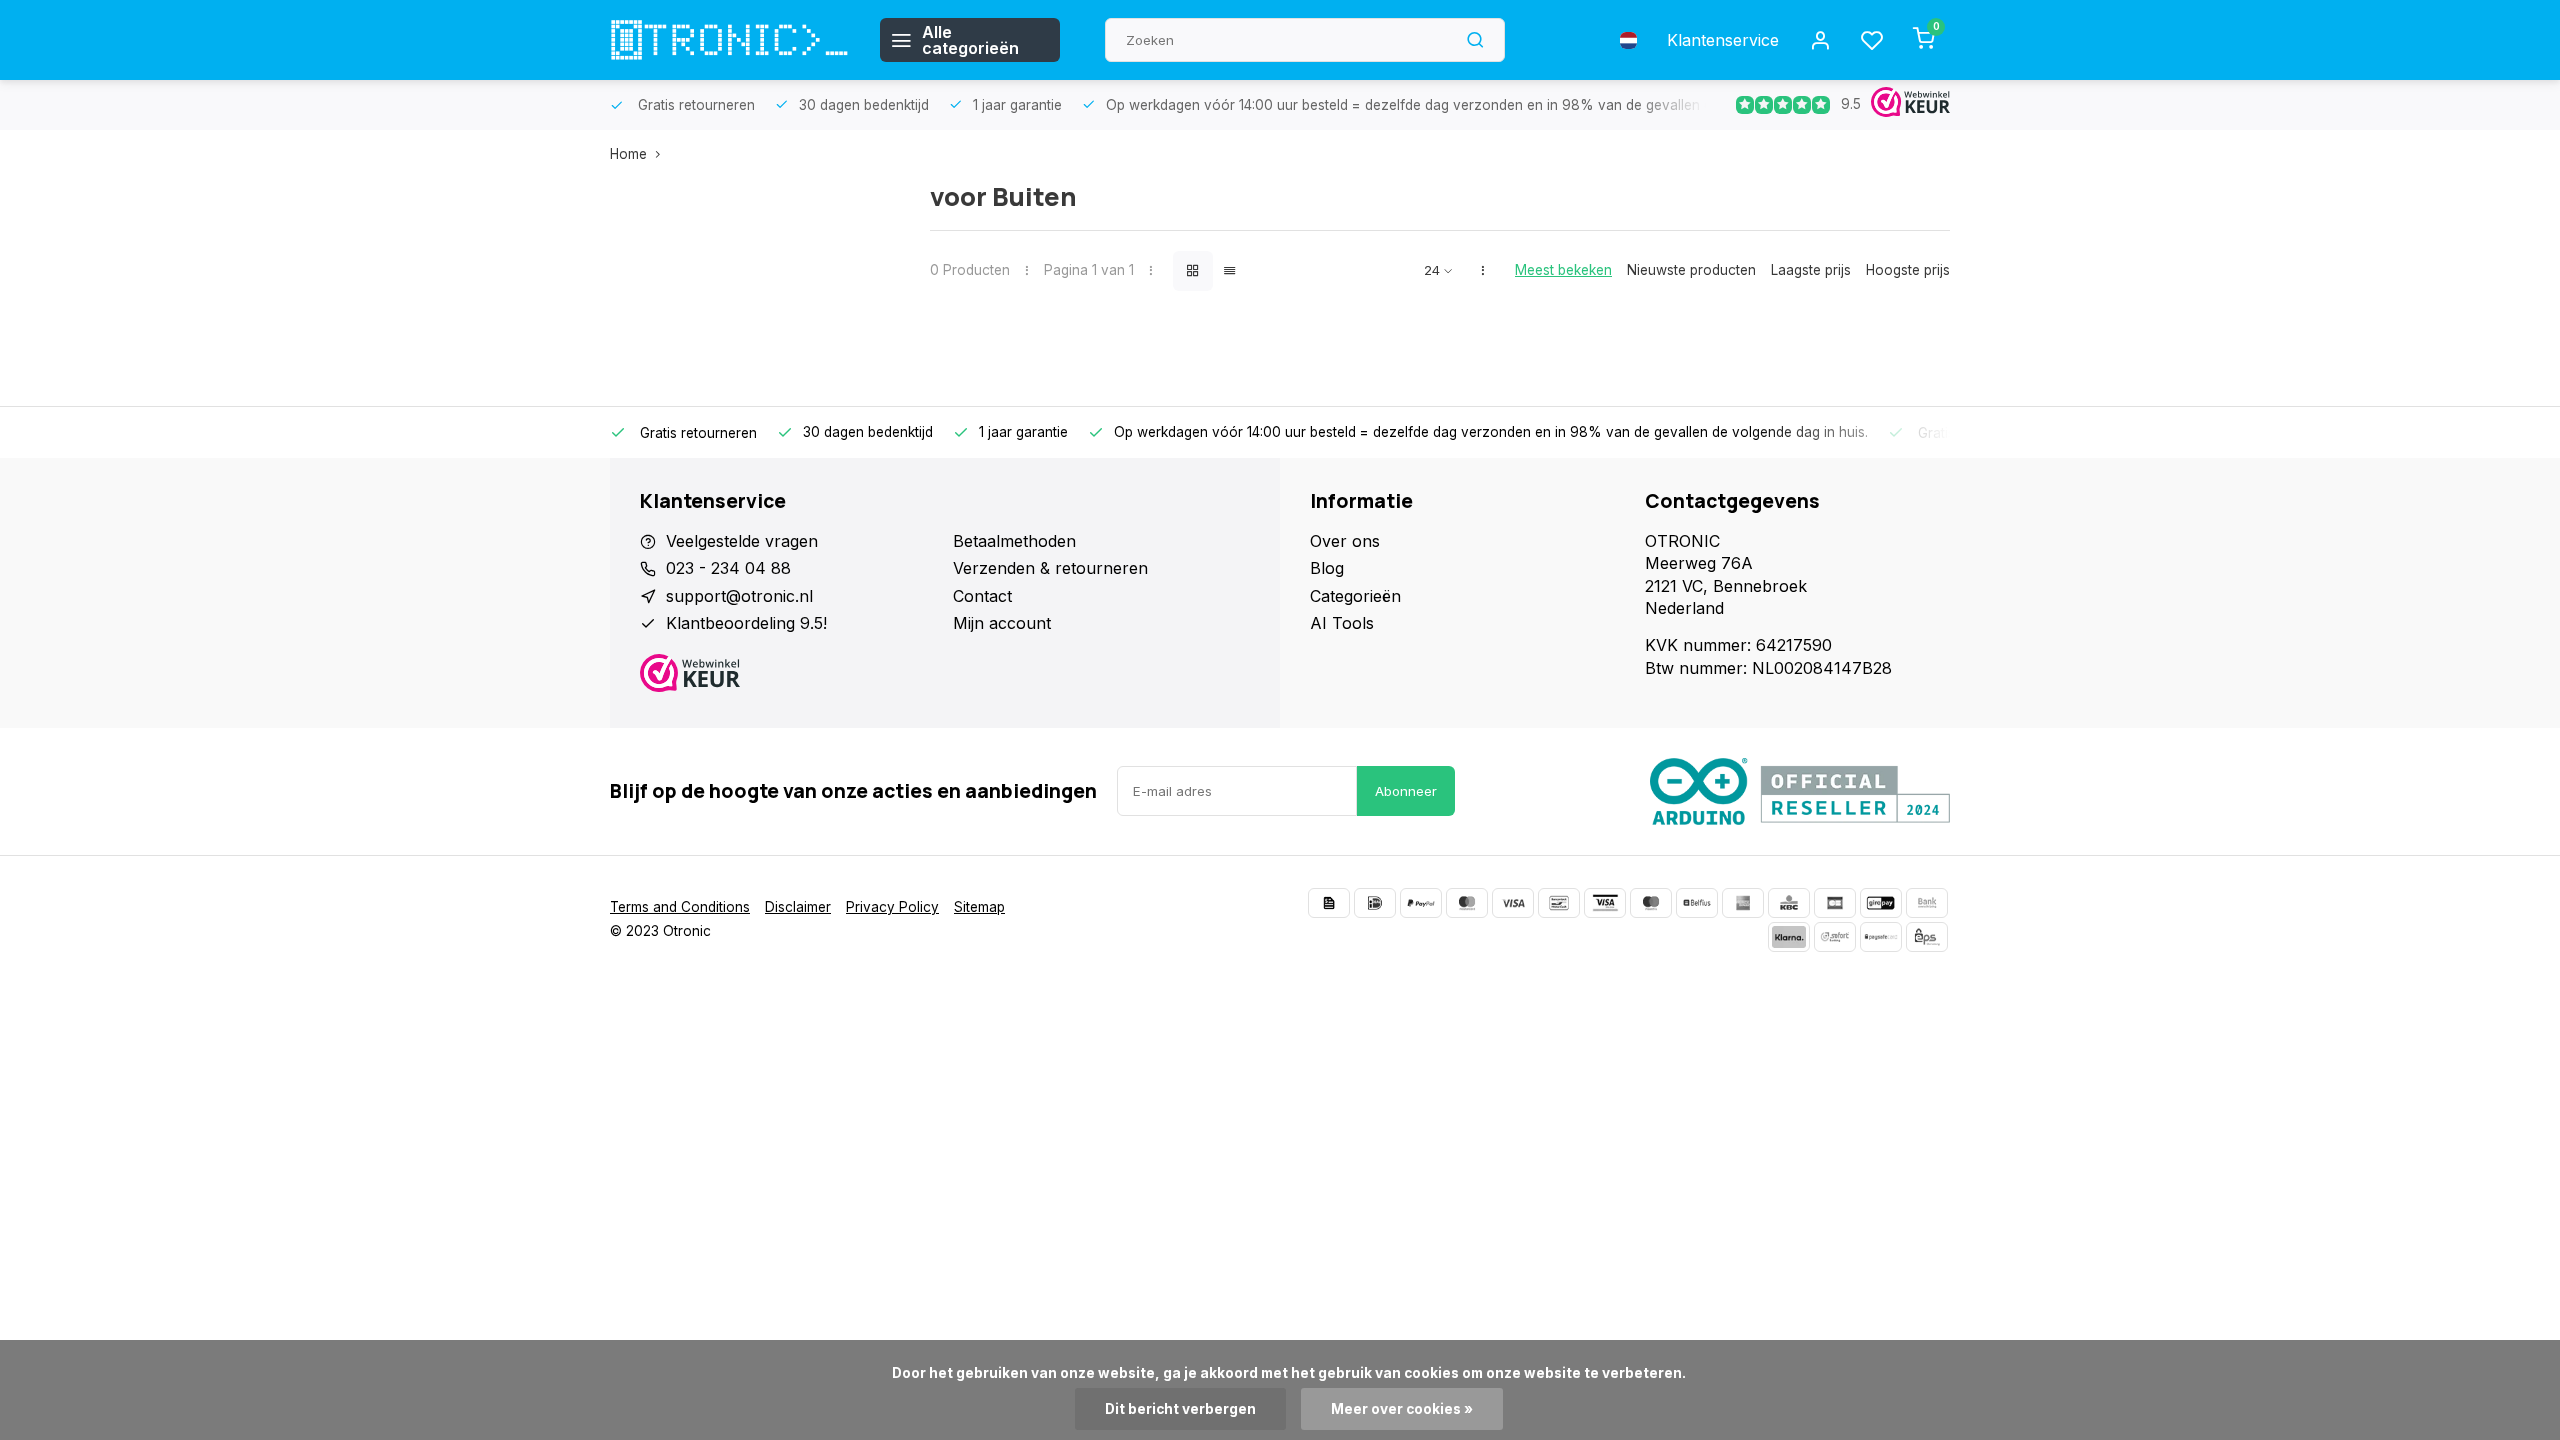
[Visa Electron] (1605, 903)
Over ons (1345, 541)
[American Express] (1743, 903)
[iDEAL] (1375, 903)
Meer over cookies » (1402, 1409)
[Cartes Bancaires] (1835, 903)
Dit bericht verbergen (1180, 1409)
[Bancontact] (1559, 903)
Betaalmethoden (1014, 541)
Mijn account (1002, 623)
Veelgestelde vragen (742, 541)
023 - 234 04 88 (728, 568)
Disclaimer (798, 907)
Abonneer (1406, 791)
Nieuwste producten (1691, 270)
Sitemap (979, 907)
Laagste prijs (1811, 270)
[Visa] (1513, 903)
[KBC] (1789, 903)
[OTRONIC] (730, 40)
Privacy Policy (892, 907)
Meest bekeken (1563, 270)
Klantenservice (1723, 40)
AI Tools (1342, 623)
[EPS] (1927, 937)
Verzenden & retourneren (1050, 568)
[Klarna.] (1789, 937)
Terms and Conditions (680, 907)
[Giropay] (1881, 903)
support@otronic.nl (739, 596)
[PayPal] (1421, 903)
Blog (1327, 568)
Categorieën (1355, 596)
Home (628, 154)
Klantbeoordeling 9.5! (746, 623)
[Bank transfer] (1927, 903)
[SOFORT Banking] (1835, 937)
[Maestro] (1651, 903)
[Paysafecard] (1881, 937)
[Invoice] (1329, 903)
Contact (982, 596)
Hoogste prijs (1908, 270)
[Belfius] (1697, 903)
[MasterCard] (1467, 903)
